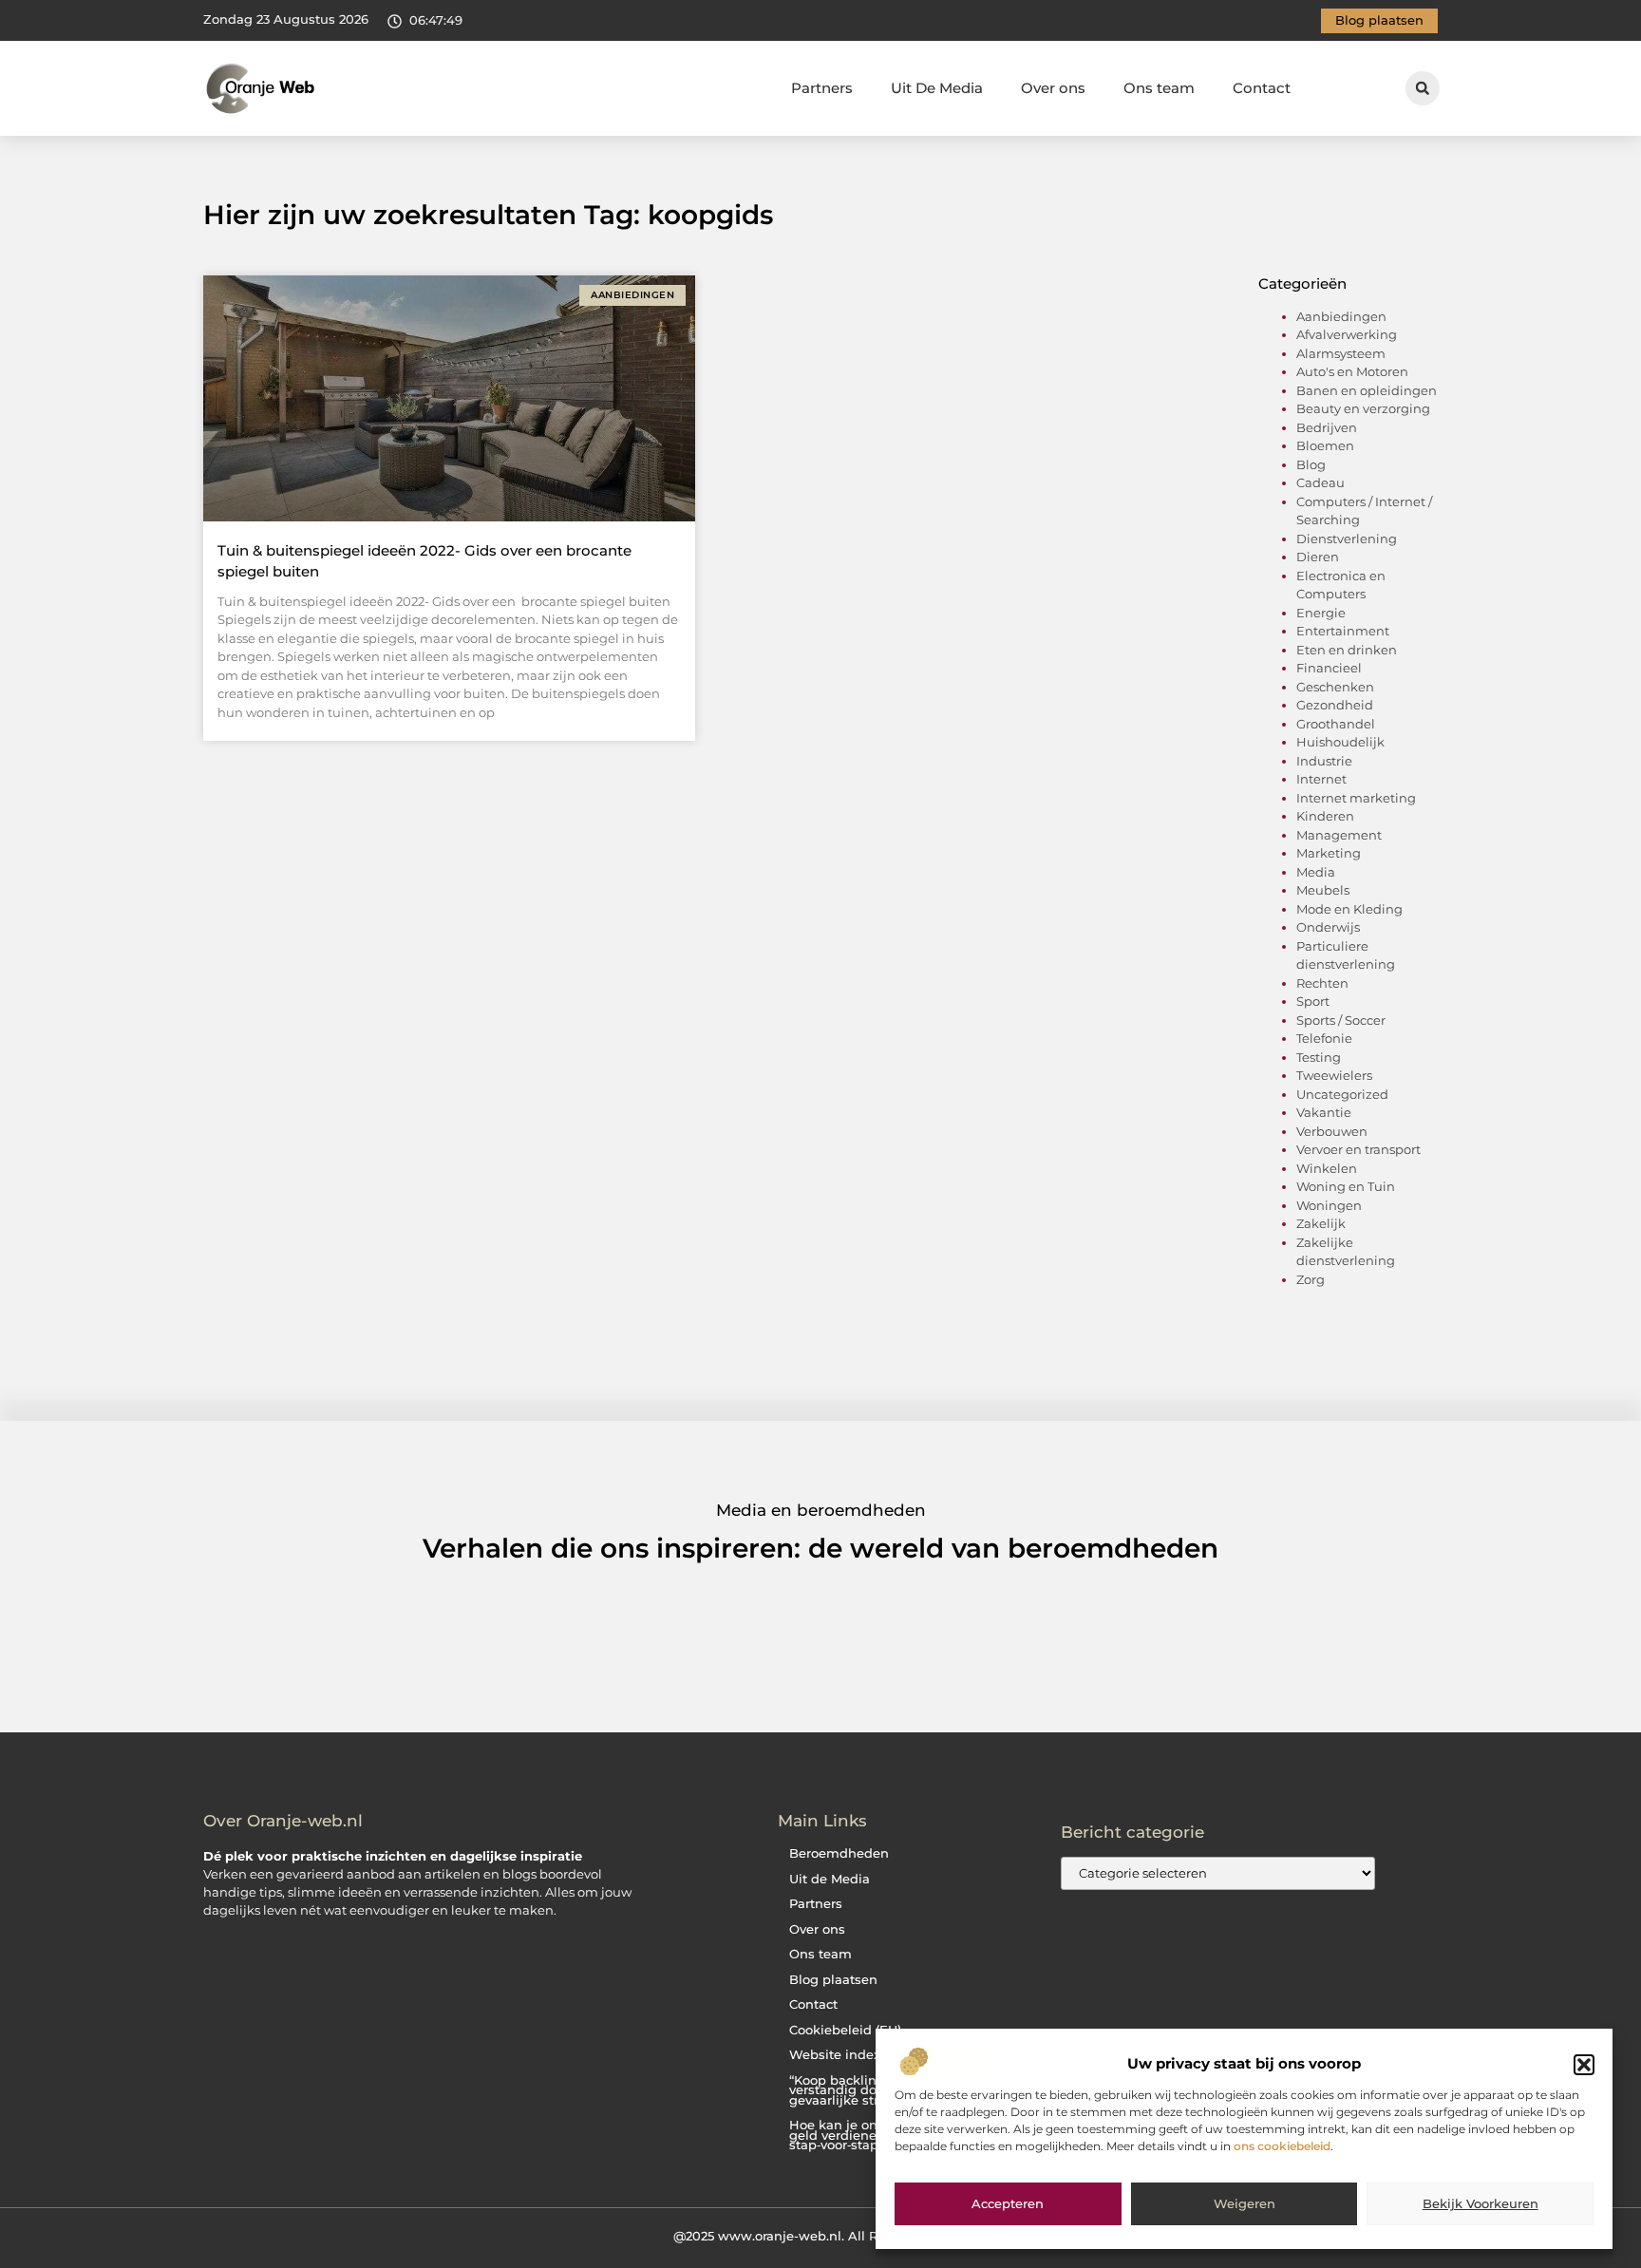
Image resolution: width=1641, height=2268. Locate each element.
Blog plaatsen (833, 1980)
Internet (1321, 779)
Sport (1313, 1001)
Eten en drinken (1347, 650)
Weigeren (1245, 2204)
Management (1339, 835)
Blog (1311, 464)
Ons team (1159, 88)
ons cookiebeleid (1282, 2146)
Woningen (1329, 1205)
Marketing (1329, 853)
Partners (822, 88)
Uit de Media (830, 1879)
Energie (1321, 613)
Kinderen (1325, 816)
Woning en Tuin (1346, 1186)
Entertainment (1343, 631)
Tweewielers (1334, 1075)
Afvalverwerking (1347, 334)
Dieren (1318, 557)
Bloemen (1325, 445)
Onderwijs (1328, 927)
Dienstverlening (1347, 539)
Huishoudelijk (1340, 742)
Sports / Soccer (1341, 1020)
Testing (1319, 1057)
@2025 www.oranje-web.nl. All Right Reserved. (820, 2236)
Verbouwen (1332, 1131)
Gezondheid (1335, 705)
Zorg (1311, 1279)
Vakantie (1324, 1112)
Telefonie (1324, 1038)
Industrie (1324, 761)
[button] (1584, 2065)
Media (1316, 872)
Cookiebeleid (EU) (845, 2030)
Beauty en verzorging (1363, 408)
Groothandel (1336, 724)
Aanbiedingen (1341, 316)
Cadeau (1320, 482)
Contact (1262, 88)
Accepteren (1008, 2204)
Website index (835, 2055)
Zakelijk (1321, 1223)
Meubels (1323, 890)
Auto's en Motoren (1352, 371)
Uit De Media (937, 88)
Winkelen (1327, 1168)
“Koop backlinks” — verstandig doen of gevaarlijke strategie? (857, 2090)
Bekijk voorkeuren (1481, 2204)
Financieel (1329, 668)
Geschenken (1335, 687)
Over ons (1053, 88)
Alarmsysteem (1341, 353)
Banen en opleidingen (1367, 390)
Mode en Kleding (1349, 909)
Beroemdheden (839, 1853)
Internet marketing (1356, 798)
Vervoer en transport (1358, 1149)
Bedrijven (1327, 427)
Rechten (1322, 983)
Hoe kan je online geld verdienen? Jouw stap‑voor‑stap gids (859, 2135)
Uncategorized (1342, 1094)
